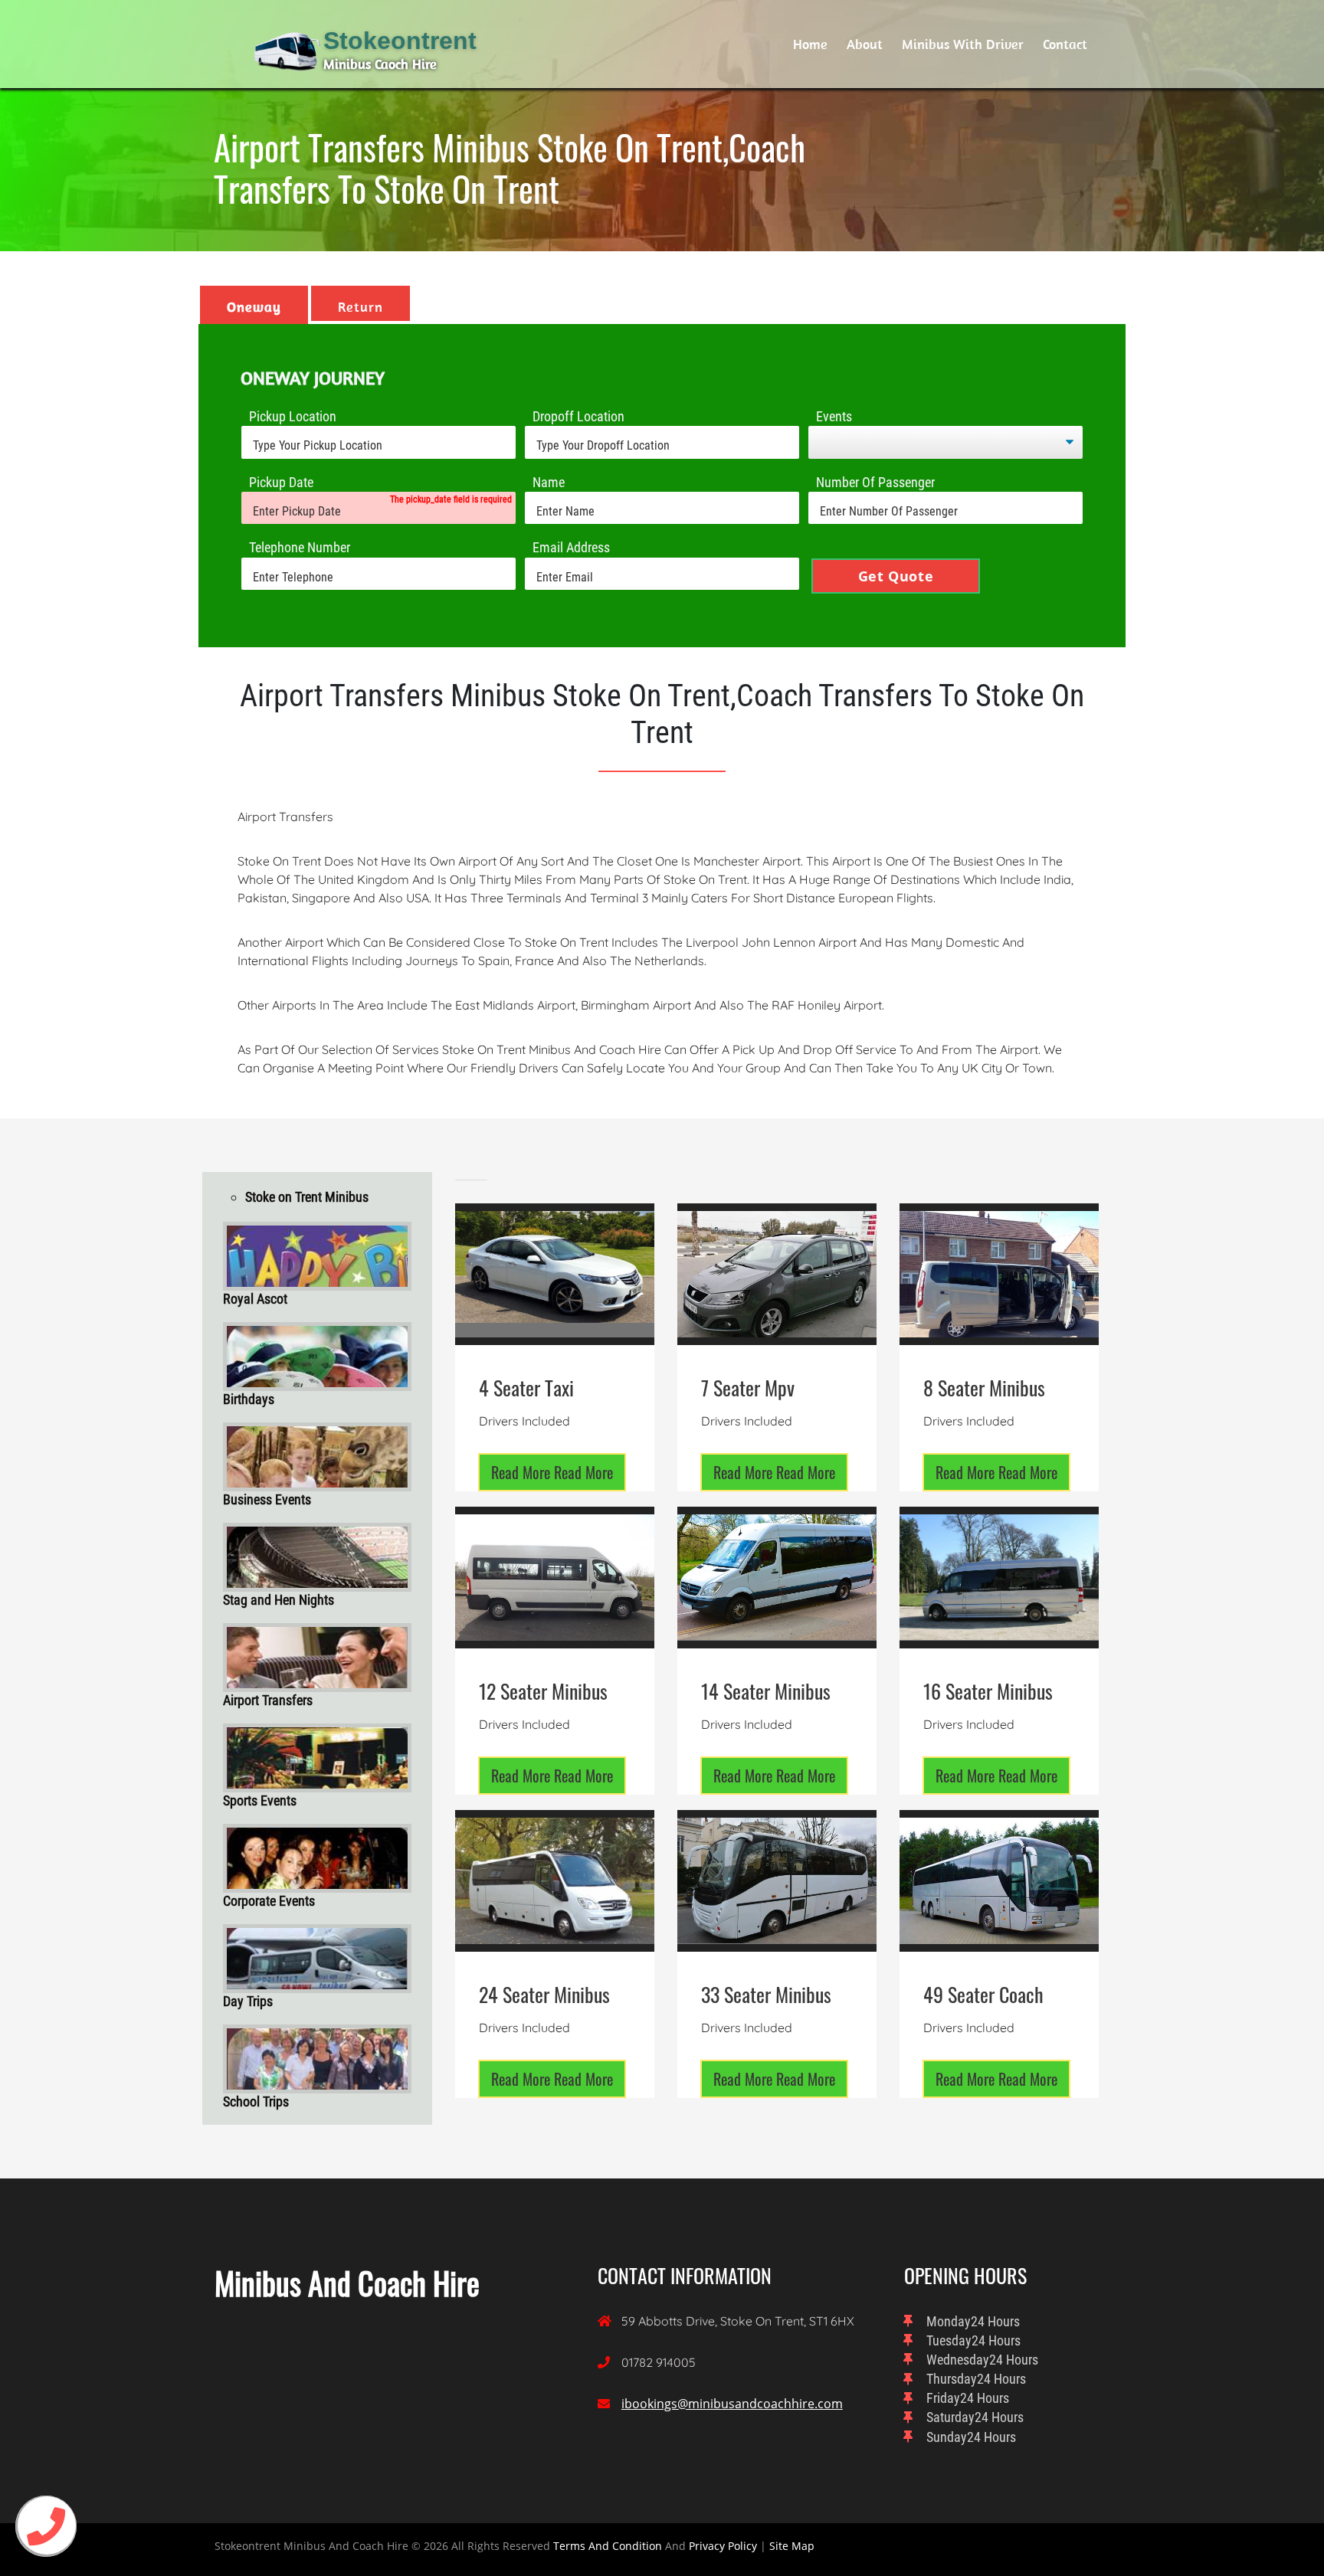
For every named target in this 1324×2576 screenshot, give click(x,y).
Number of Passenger (875, 482)
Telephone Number (300, 547)
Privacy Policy (723, 2546)
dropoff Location (578, 416)
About (865, 44)
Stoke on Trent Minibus (307, 1197)
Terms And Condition (608, 2546)
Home (810, 44)
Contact (1065, 44)
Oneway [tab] (254, 307)
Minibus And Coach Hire (347, 2283)
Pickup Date (281, 482)
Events (834, 416)
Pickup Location (293, 416)
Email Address (571, 547)
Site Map (792, 2546)
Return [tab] (360, 307)
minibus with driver (963, 44)
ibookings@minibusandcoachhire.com (732, 2404)
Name (549, 482)
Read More (552, 1472)
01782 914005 (659, 2362)
